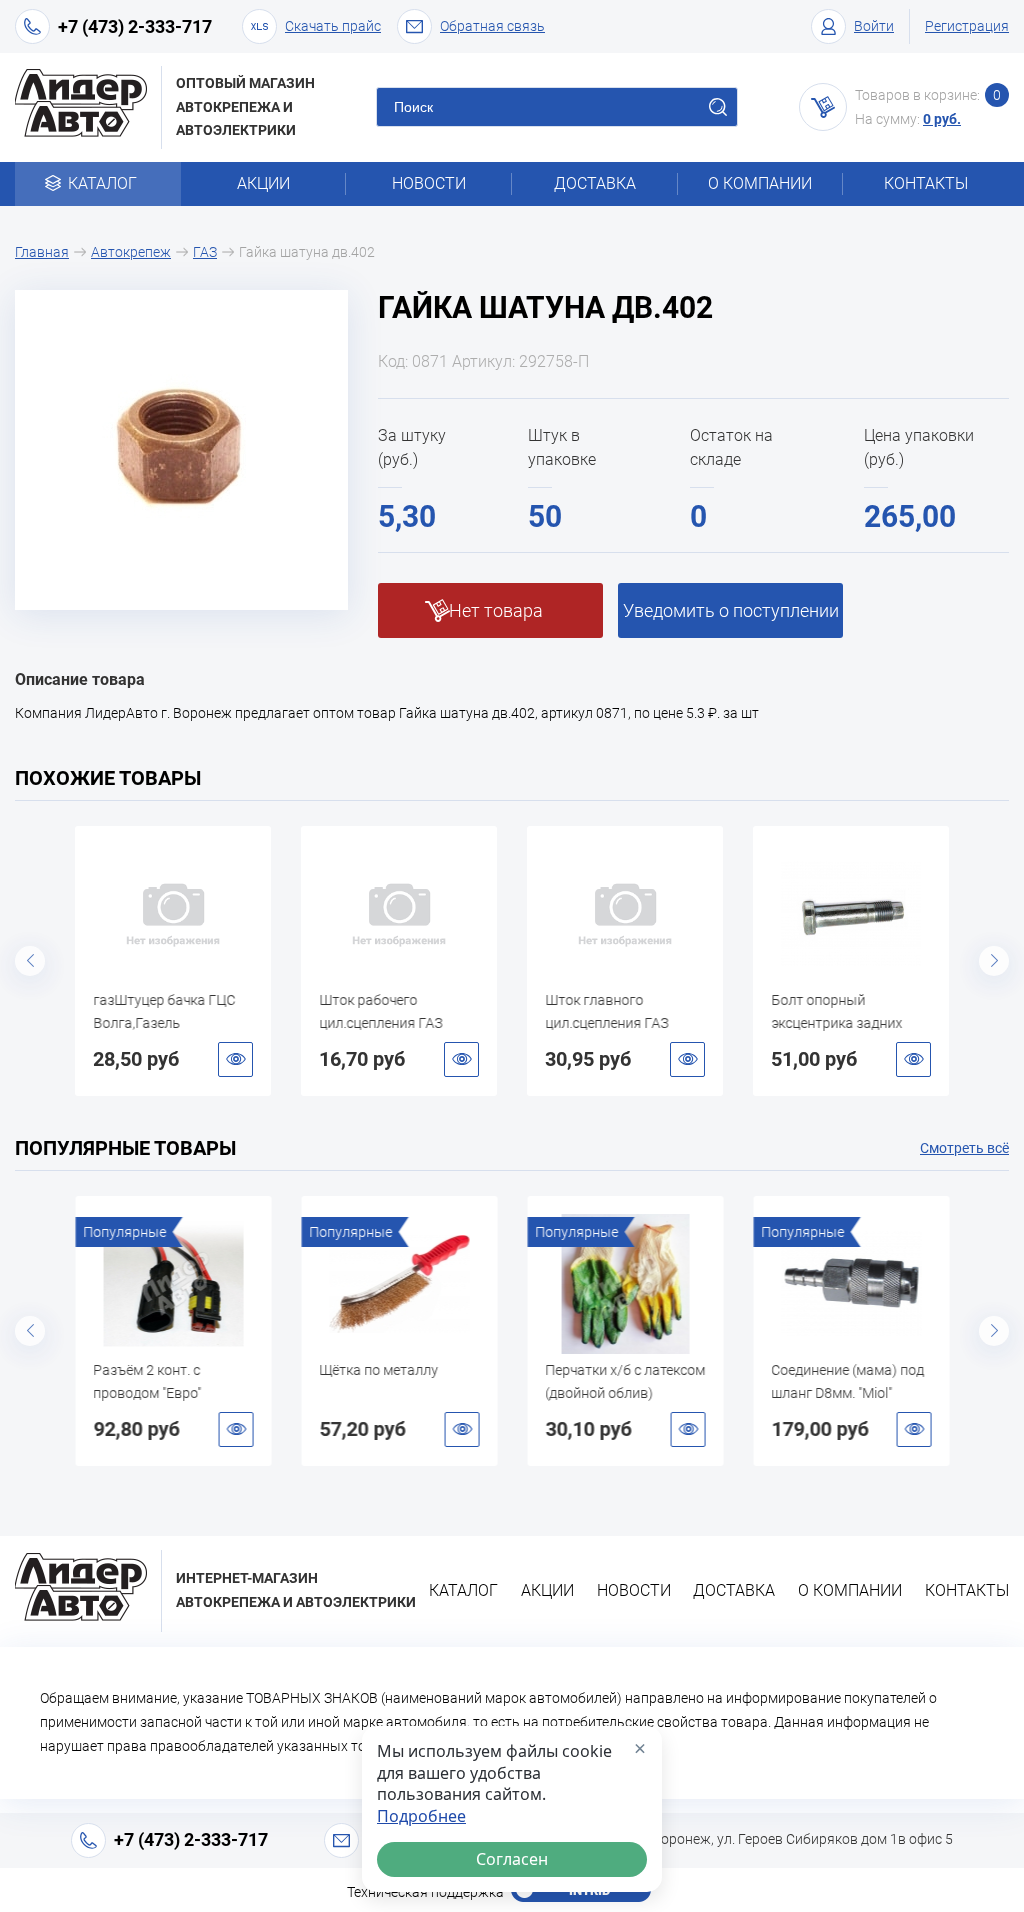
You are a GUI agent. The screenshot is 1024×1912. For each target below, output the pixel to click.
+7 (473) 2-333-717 (135, 26)
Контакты (926, 183)
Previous (30, 961)
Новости (429, 183)
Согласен (512, 1859)
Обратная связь (492, 26)
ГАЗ (205, 252)
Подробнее (421, 1816)
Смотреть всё (964, 1148)
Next (994, 961)
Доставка (595, 183)
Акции (263, 183)
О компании (760, 183)
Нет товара (496, 610)
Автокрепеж (131, 252)
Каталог (102, 183)
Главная (42, 252)
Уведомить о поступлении (731, 610)
